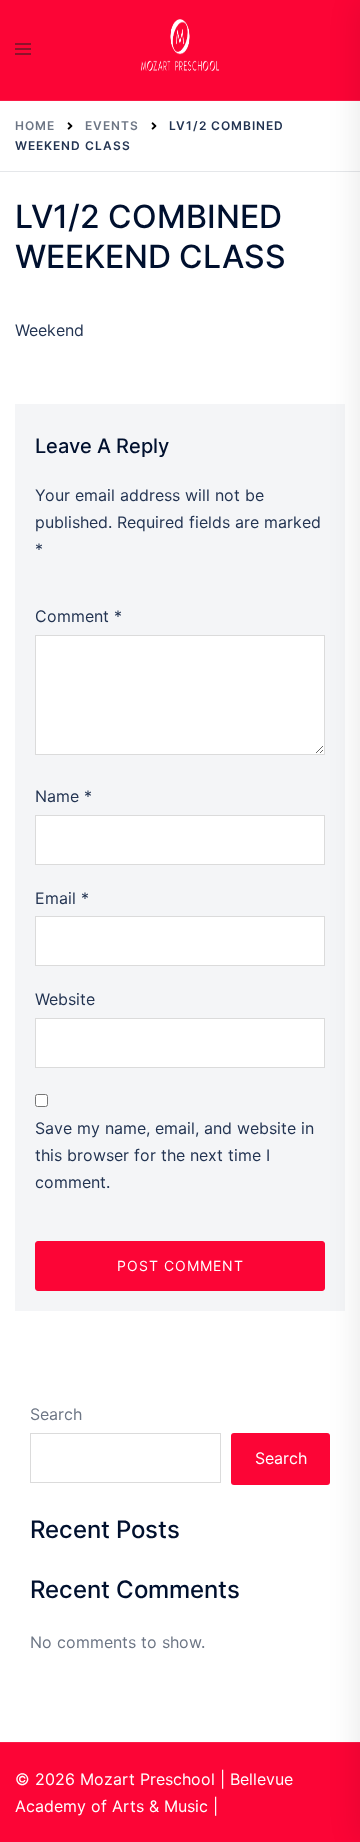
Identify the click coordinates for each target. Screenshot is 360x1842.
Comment (78, 616)
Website (65, 999)
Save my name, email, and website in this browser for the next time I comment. (174, 1155)
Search (56, 1414)
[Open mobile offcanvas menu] (23, 50)
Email (62, 898)
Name (63, 796)
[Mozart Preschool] (180, 48)
